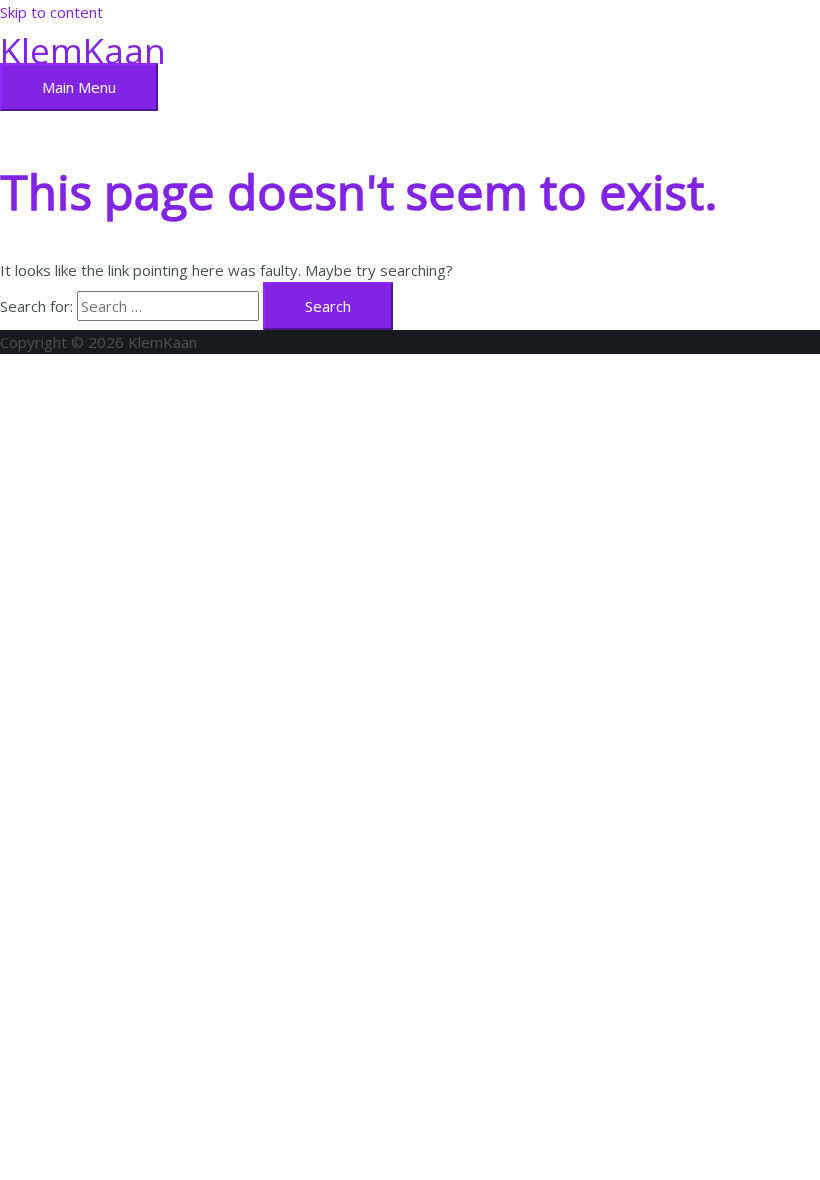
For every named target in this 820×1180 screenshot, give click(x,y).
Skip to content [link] (51, 12)
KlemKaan (83, 50)
